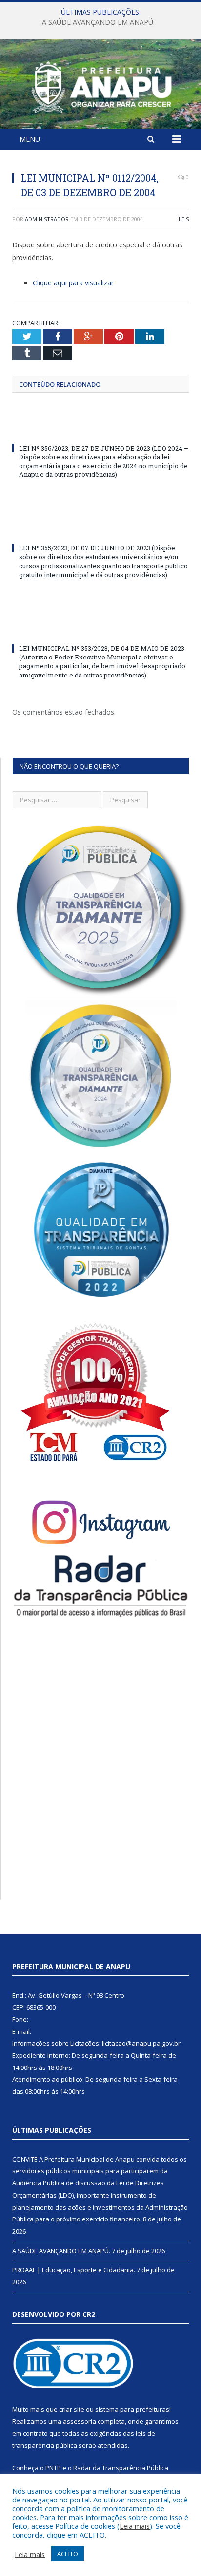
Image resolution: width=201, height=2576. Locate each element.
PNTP (53, 2468)
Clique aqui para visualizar (73, 283)
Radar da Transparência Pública (121, 2468)
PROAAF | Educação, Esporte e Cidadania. (74, 2270)
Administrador (47, 219)
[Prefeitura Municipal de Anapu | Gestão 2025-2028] (100, 85)
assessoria (80, 2421)
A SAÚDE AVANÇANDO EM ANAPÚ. (98, 22)
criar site (72, 2409)
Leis (184, 219)
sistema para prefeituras (132, 2409)
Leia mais (135, 2526)
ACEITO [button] (68, 2554)
